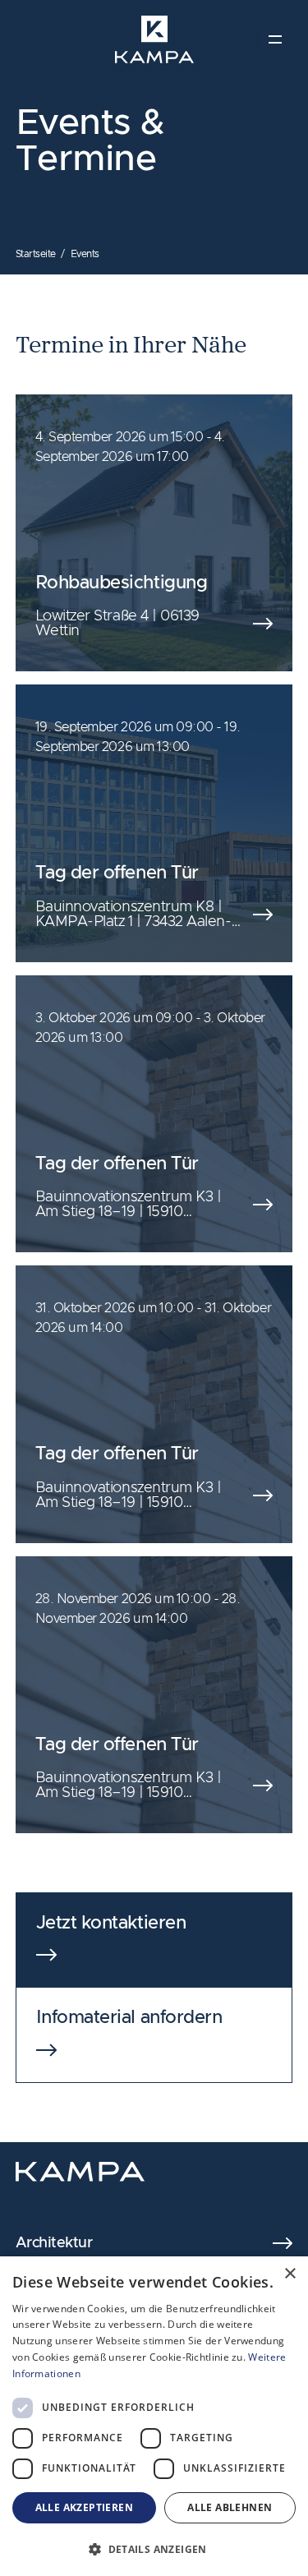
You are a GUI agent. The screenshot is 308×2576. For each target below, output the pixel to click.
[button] (154, 2549)
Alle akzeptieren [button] (84, 2507)
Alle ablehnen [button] (230, 2507)
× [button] (290, 2274)
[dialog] (154, 2416)
